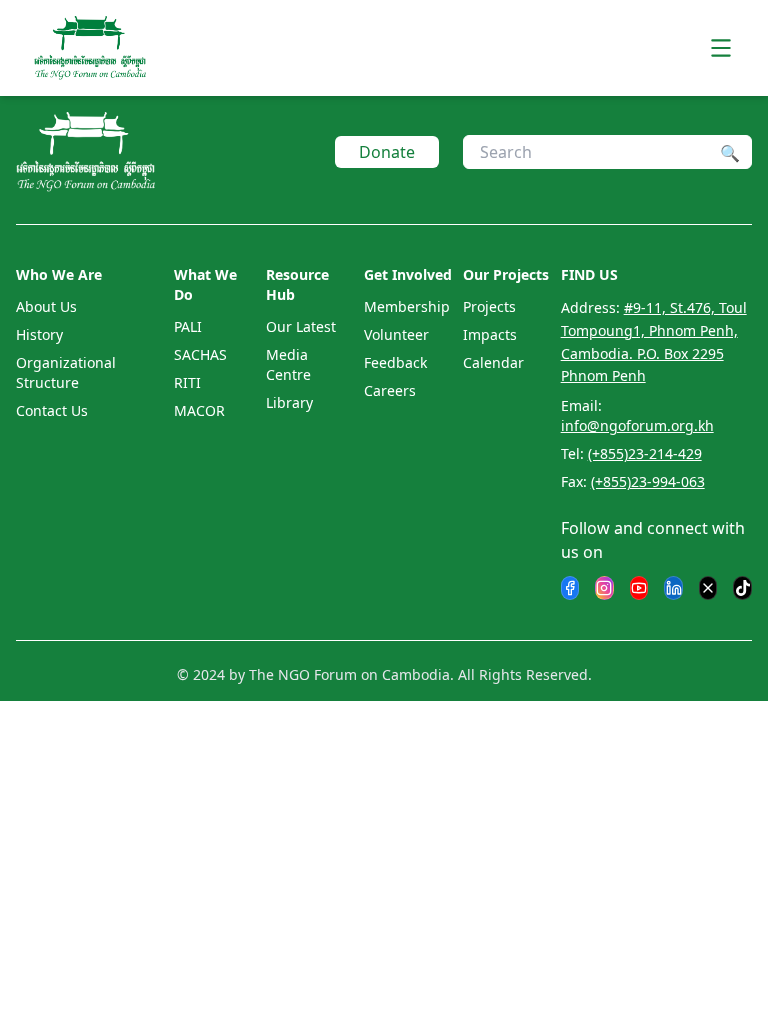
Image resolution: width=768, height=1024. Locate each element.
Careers (390, 390)
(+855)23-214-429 (645, 453)
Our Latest (301, 326)
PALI (188, 326)
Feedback (395, 362)
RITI (187, 382)
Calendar (493, 362)
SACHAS (200, 354)
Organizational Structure (66, 372)
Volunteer (396, 334)
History (39, 334)
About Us (46, 306)
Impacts (490, 334)
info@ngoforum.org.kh (637, 425)
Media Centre (288, 364)
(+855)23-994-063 (648, 481)
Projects (489, 306)
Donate (387, 152)
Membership (407, 306)
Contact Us (52, 410)
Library (289, 402)
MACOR (199, 410)
